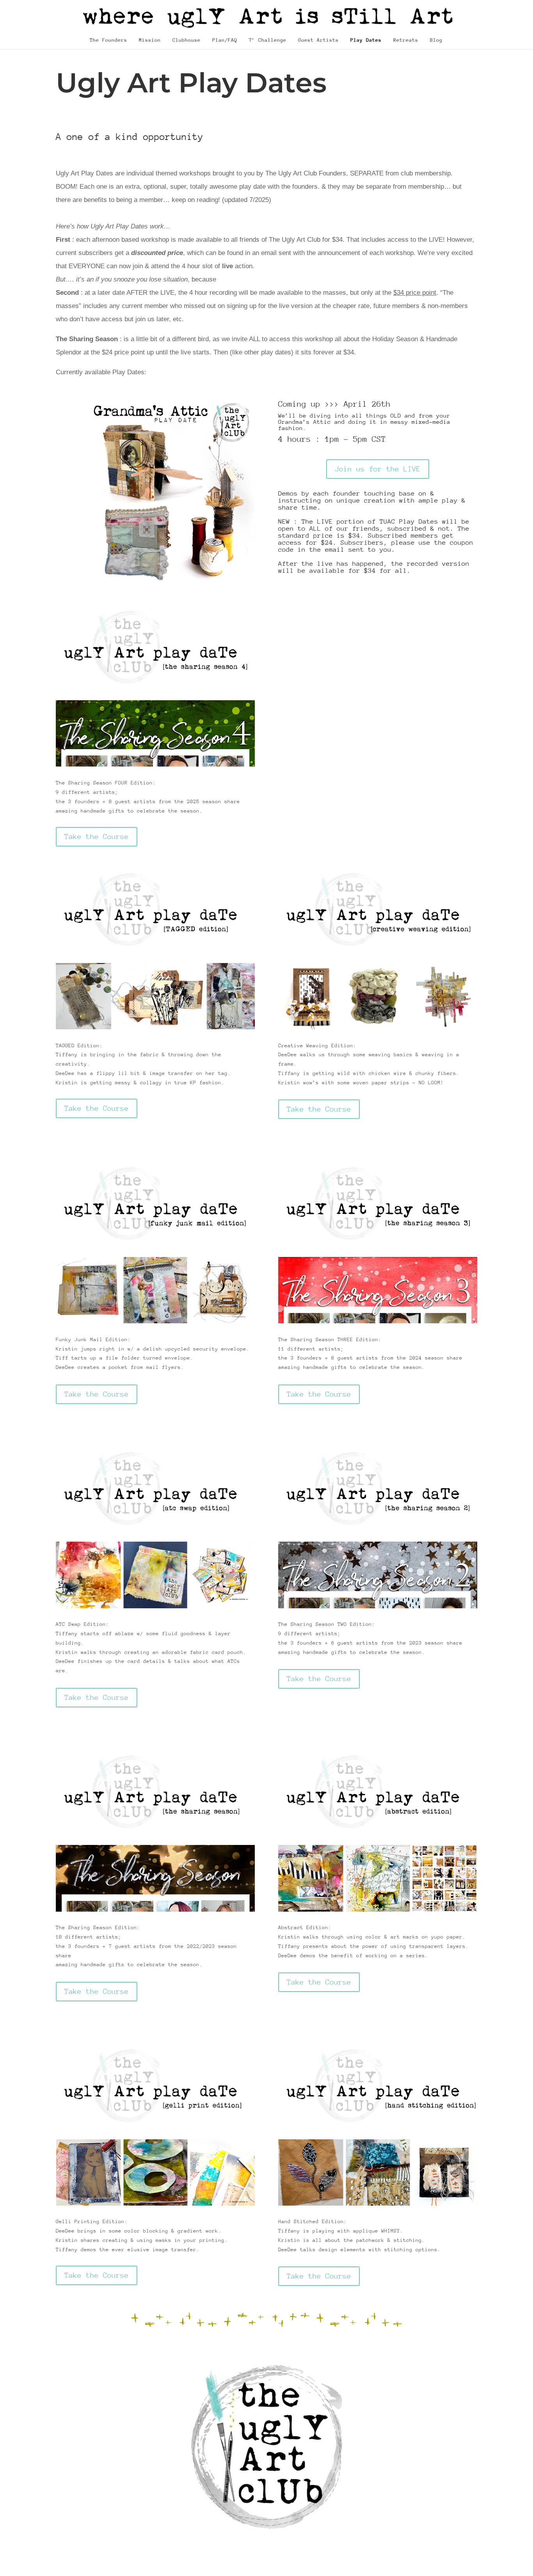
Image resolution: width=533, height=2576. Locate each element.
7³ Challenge (268, 40)
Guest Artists (318, 40)
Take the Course (97, 837)
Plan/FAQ (225, 40)
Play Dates (366, 40)
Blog (436, 40)
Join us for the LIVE (378, 469)
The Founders (108, 40)
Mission (150, 40)
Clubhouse (187, 40)
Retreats (406, 40)
